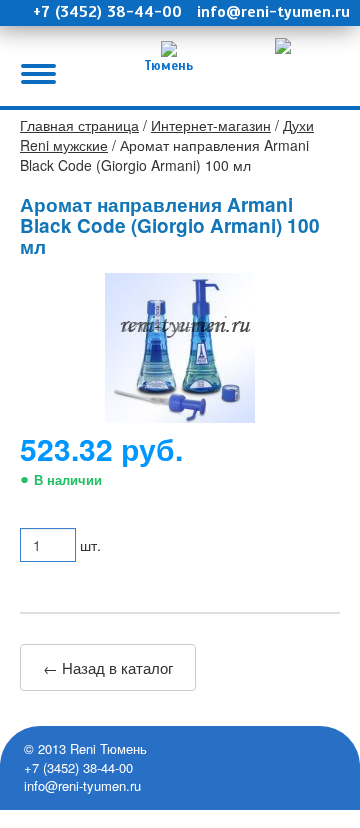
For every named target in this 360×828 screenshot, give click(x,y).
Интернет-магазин (211, 125)
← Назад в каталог (108, 667)
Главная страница (79, 125)
